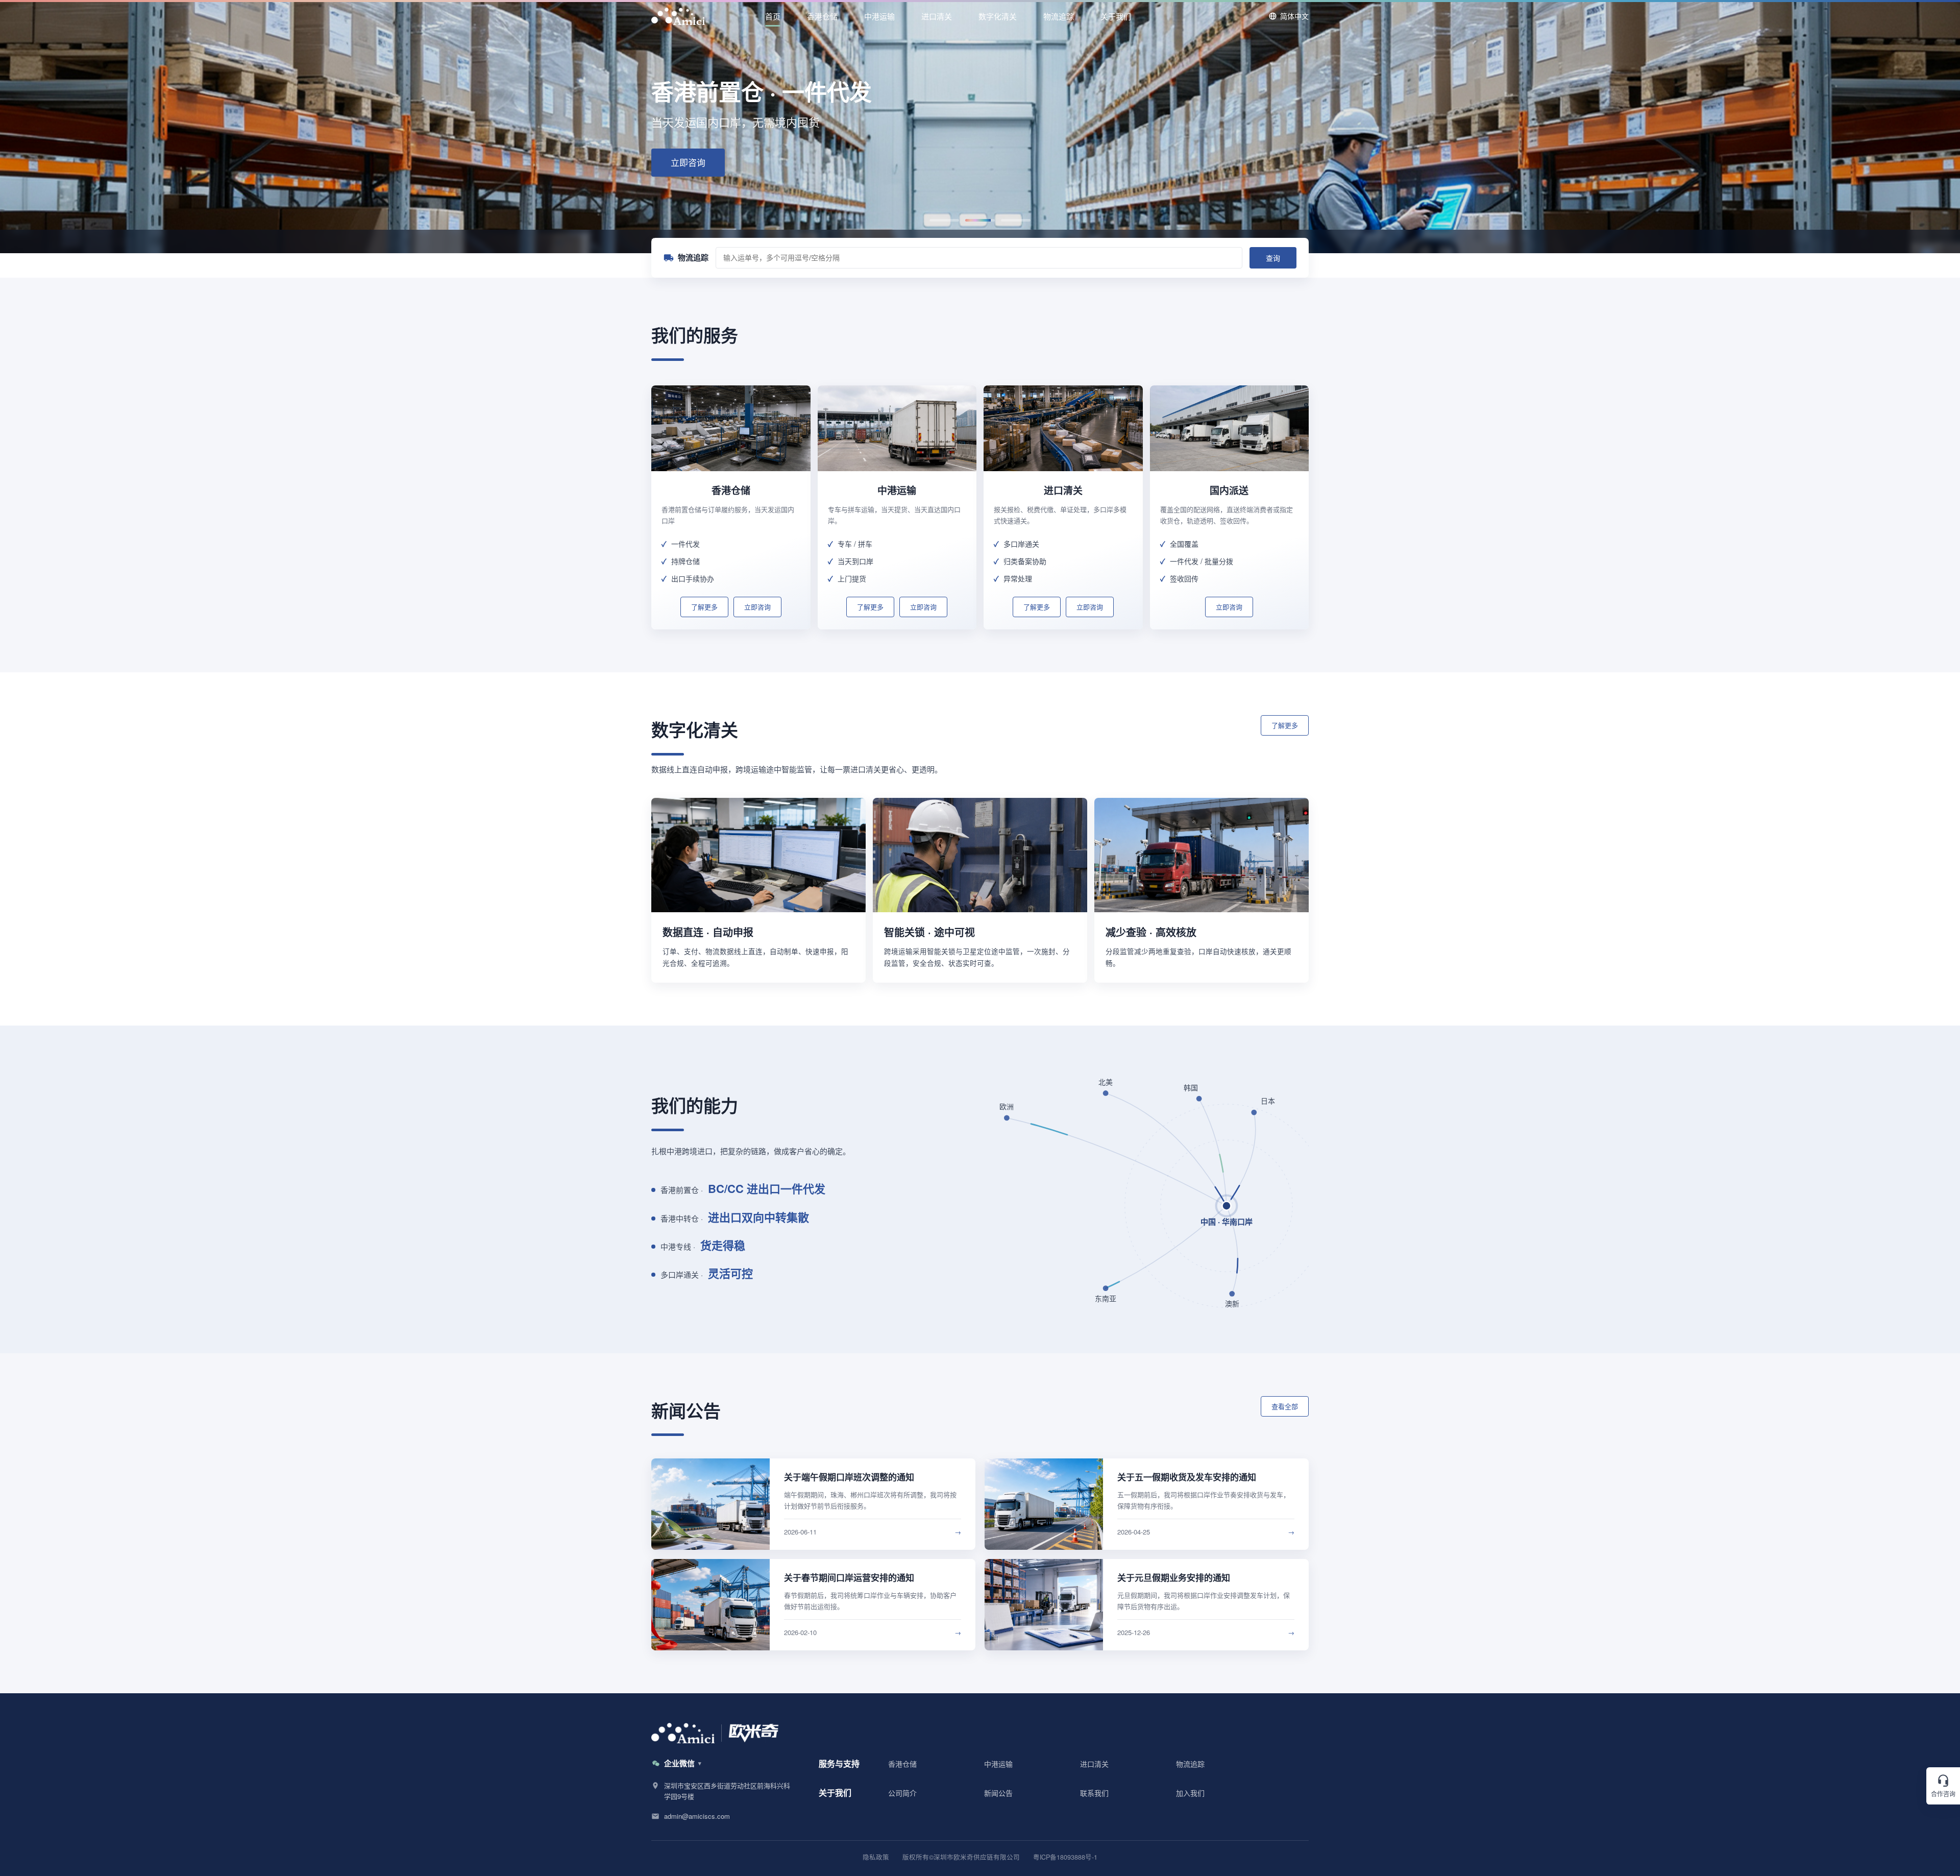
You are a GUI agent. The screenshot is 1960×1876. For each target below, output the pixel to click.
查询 (1273, 258)
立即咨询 (688, 162)
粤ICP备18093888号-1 (1065, 1857)
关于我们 (1116, 16)
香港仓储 (822, 16)
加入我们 (1190, 1793)
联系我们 (1094, 1793)
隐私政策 (876, 1857)
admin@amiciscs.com (697, 1816)
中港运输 (879, 16)
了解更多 (704, 607)
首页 (773, 16)
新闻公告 (998, 1793)
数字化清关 (998, 16)
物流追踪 (1059, 16)
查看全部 (1285, 1406)
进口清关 (937, 16)
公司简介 (902, 1793)
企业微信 (679, 1763)
